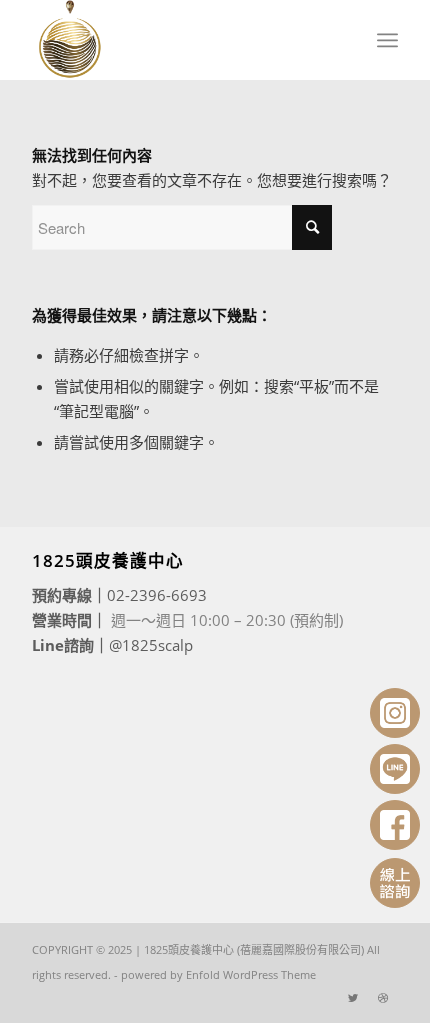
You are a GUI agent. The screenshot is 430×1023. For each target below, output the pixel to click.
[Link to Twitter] (353, 998)
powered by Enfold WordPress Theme (218, 974)
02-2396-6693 (157, 595)
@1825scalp (151, 645)
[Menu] (387, 40)
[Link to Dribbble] (383, 998)
